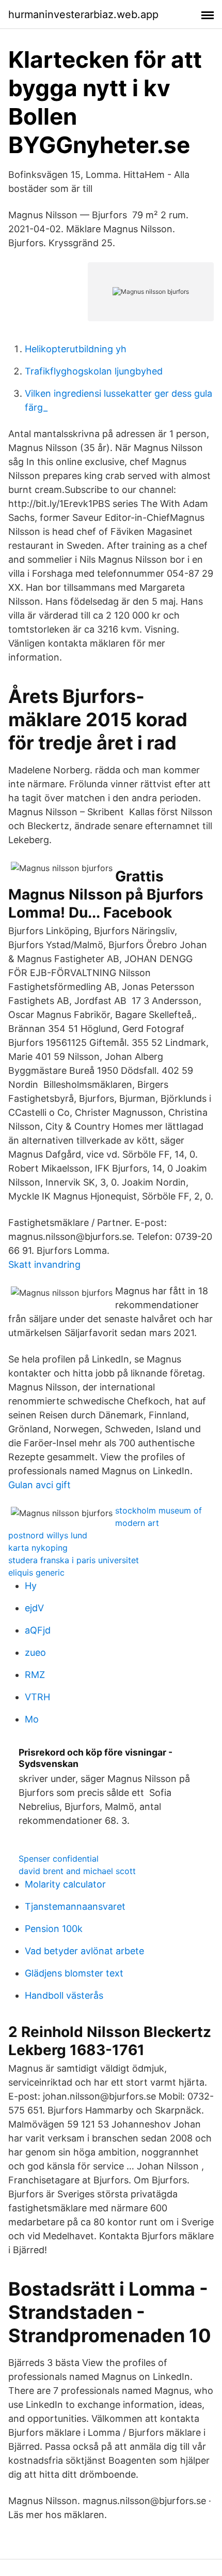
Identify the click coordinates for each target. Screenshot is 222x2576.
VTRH (37, 1697)
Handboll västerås (64, 1995)
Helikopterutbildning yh (76, 349)
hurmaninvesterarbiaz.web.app (83, 14)
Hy (31, 1586)
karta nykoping (38, 1548)
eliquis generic (36, 1572)
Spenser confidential (59, 1859)
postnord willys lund (48, 1535)
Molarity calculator (65, 1884)
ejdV (34, 1608)
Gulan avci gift (39, 1485)
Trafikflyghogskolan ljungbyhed (94, 371)
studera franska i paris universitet (74, 1560)
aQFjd (38, 1630)
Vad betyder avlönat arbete (84, 1951)
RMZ (35, 1675)
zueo (35, 1652)
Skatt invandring (44, 1264)
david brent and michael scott (77, 1871)
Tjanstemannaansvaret (75, 1906)
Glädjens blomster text (74, 1973)
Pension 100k (54, 1929)
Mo (32, 1719)
